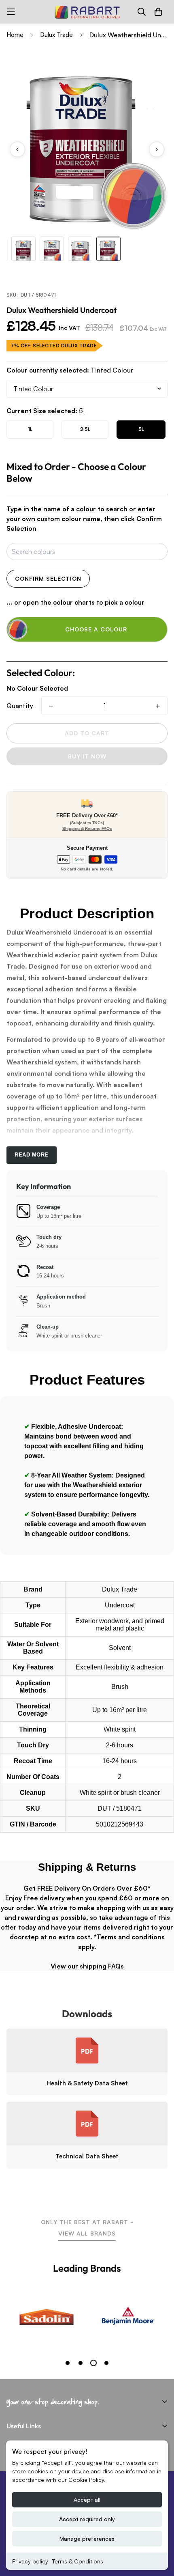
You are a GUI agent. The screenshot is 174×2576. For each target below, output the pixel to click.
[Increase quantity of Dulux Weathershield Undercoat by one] (158, 706)
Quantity (20, 706)
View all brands (87, 2233)
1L (30, 429)
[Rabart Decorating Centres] (87, 12)
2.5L (85, 429)
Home (15, 35)
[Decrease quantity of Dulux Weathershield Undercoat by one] (51, 706)
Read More (32, 1155)
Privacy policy (30, 2561)
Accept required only (87, 2519)
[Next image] (157, 149)
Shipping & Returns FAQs (87, 828)
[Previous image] (17, 149)
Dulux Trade (56, 35)
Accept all (87, 2500)
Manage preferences (87, 2538)
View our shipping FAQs (87, 1966)
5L (141, 429)
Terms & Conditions (78, 2561)
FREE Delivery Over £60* (87, 815)
